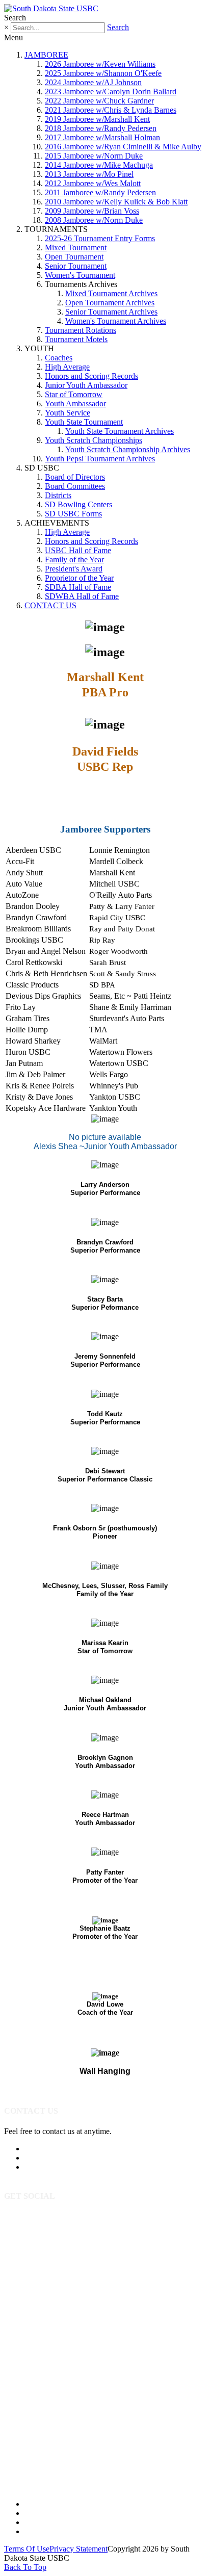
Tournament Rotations (81, 330)
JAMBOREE (46, 55)
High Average (67, 367)
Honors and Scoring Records (91, 376)
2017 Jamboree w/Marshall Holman (102, 137)
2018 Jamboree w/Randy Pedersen (101, 128)
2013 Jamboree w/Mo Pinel (89, 174)
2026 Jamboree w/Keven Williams (100, 64)
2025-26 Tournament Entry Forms (100, 238)
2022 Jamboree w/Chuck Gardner (99, 101)
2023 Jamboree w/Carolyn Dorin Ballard (111, 92)
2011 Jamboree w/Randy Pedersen (100, 192)
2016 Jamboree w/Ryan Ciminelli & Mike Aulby (123, 147)
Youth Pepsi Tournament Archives (100, 459)
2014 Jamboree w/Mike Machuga (99, 165)
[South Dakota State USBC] (51, 8)
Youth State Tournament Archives (120, 431)
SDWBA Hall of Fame (82, 596)
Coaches (59, 358)
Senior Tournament (76, 266)
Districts (58, 495)
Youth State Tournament (84, 422)
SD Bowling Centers (78, 504)
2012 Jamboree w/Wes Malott (93, 183)
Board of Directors (75, 477)
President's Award (74, 569)
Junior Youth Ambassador (86, 385)
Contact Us (43, 2531)
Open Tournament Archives (110, 303)
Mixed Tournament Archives (111, 293)
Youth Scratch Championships (94, 440)
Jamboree (40, 2504)
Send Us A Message (57, 2158)
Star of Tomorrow (74, 394)
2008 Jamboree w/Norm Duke (94, 220)
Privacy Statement (78, 2549)
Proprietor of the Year (79, 578)
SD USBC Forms (73, 514)
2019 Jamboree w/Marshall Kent (97, 119)
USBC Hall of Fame (78, 550)
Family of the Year (74, 560)
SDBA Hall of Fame (78, 587)
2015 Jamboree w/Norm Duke (94, 156)
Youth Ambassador (75, 404)
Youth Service (68, 413)
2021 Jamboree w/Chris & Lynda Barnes (111, 110)
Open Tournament (74, 257)
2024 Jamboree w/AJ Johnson (93, 82)
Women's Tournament (80, 275)
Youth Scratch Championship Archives (128, 449)
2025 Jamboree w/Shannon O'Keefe (103, 73)
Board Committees (75, 486)
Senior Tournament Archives (111, 312)
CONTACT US (50, 605)
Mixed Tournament (76, 248)
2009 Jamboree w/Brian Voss (92, 211)
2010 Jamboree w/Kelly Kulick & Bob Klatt (116, 202)
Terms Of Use (27, 2549)
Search (118, 27)
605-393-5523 (47, 2149)
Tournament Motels (76, 339)
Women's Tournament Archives (116, 321)
